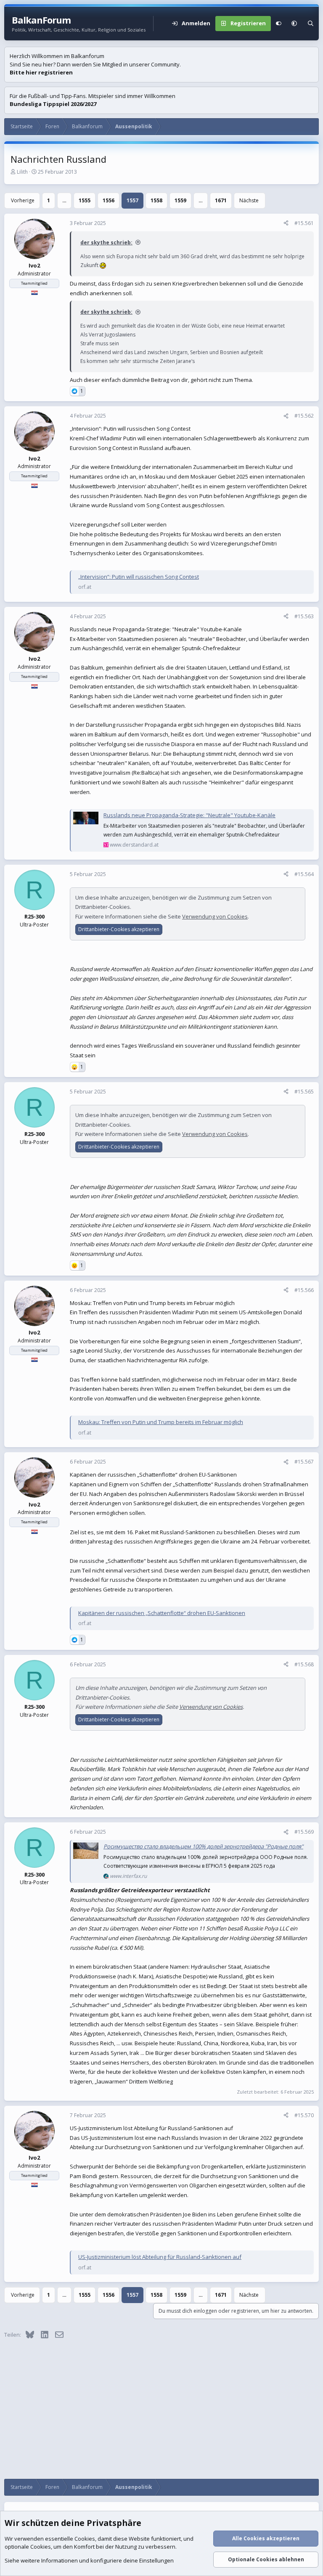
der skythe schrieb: (106, 242)
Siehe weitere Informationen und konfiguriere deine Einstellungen (89, 2560)
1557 (132, 200)
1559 (180, 200)
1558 (156, 200)
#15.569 (304, 1832)
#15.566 (304, 1290)
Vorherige (23, 200)
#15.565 (304, 1092)
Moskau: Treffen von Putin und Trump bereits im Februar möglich (161, 1422)
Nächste (249, 200)
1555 (85, 200)
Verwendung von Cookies (215, 916)
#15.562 (304, 416)
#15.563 (304, 616)
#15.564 (304, 874)
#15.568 (304, 1664)
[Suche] (311, 24)
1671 (221, 200)
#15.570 (304, 2115)
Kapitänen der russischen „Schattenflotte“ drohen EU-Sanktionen (162, 1613)
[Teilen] (286, 223)
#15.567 (304, 1462)
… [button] (64, 200)
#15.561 (304, 223)
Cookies (85, 2539)
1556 (109, 200)
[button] (294, 24)
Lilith (22, 172)
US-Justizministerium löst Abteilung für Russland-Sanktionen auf (160, 2257)
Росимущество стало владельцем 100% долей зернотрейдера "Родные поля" (203, 1846)
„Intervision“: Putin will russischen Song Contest (139, 577)
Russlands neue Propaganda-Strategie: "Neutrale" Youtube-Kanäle (189, 815)
